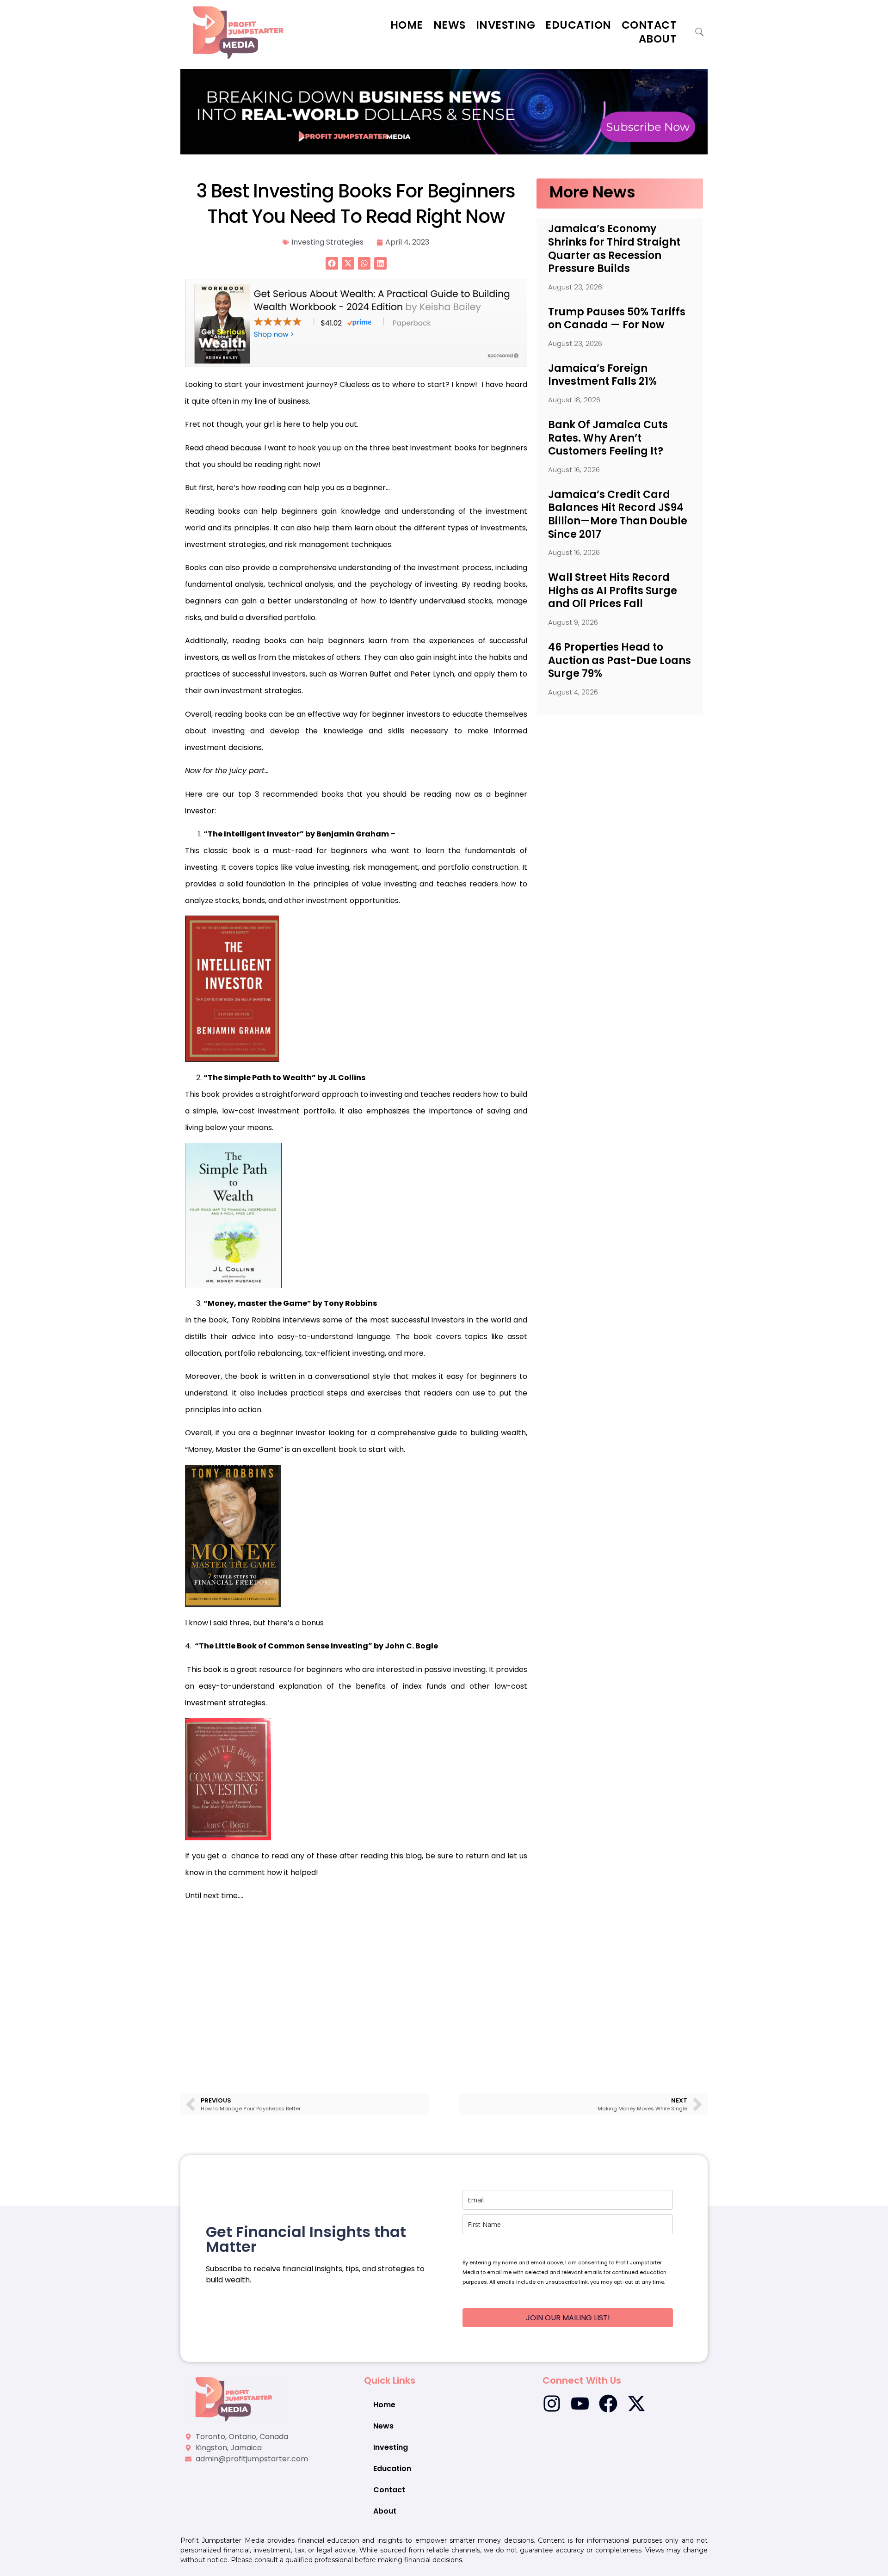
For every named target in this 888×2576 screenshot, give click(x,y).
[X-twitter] (636, 2404)
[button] (332, 263)
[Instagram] (552, 2404)
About (658, 39)
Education (578, 25)
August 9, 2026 (573, 622)
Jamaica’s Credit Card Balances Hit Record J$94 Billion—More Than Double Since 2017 (618, 514)
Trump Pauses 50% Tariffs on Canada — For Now (617, 319)
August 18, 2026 (574, 400)
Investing (506, 25)
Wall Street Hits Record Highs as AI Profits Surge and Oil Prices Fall (613, 590)
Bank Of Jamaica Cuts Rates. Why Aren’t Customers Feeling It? (608, 438)
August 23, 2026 (575, 287)
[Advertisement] (356, 1985)
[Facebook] (608, 2404)
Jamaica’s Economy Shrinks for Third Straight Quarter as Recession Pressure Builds (614, 249)
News (450, 25)
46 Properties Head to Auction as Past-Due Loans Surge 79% (620, 660)
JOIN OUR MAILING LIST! (568, 2318)
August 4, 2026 (573, 692)
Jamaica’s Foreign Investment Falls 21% (602, 375)
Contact (649, 25)
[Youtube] (580, 2404)
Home (407, 25)
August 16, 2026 (574, 470)
